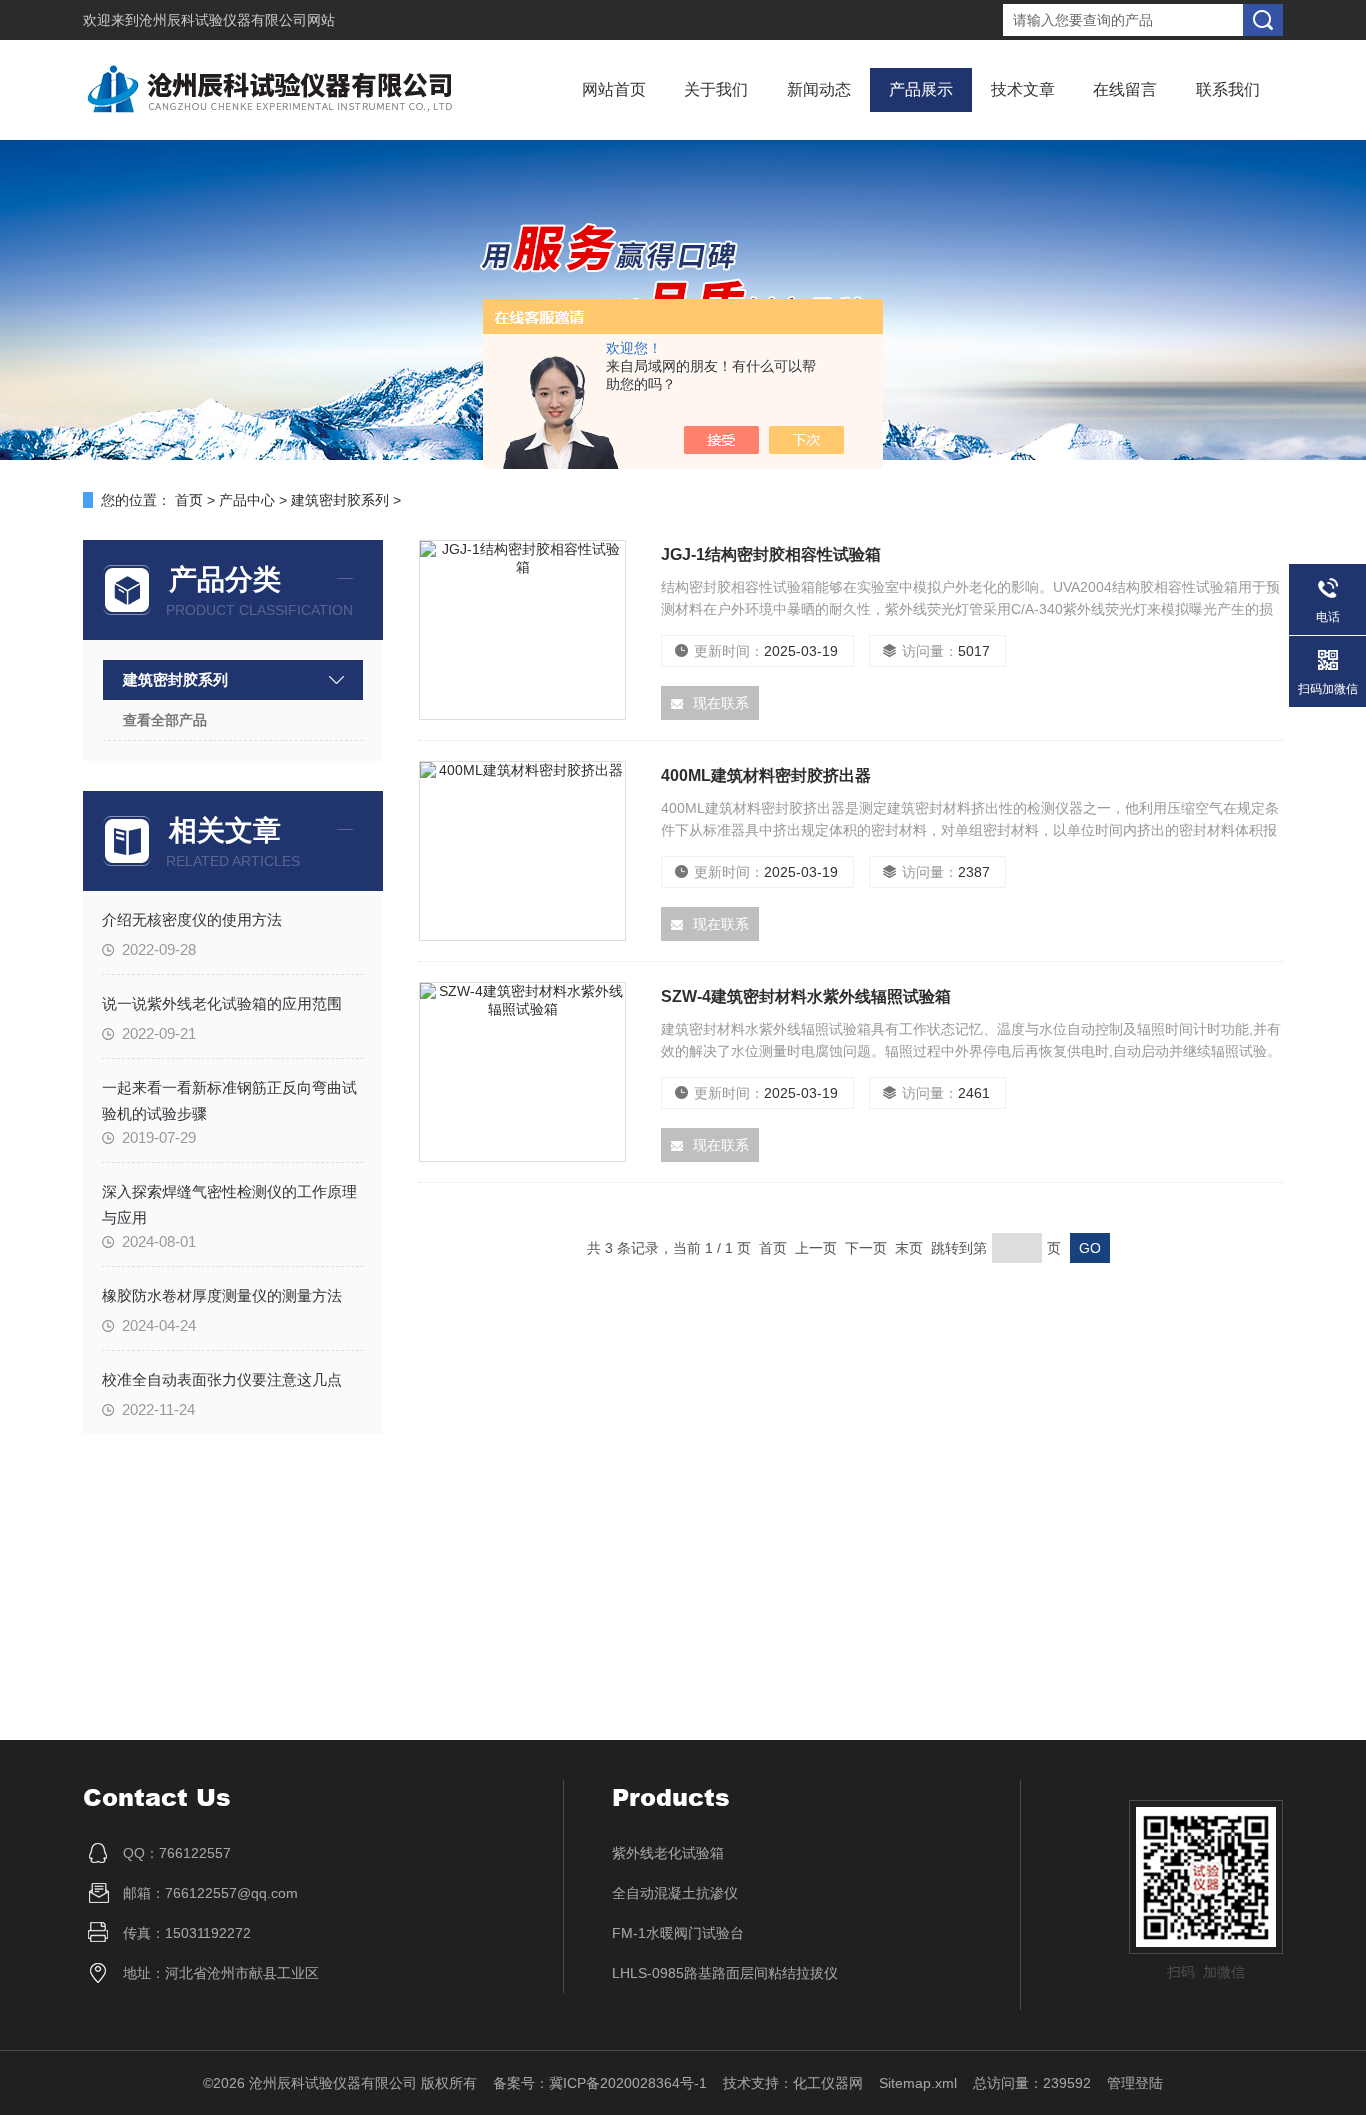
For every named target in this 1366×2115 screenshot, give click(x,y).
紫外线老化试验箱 (668, 1853)
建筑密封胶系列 (340, 500)
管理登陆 (1135, 2083)
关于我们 (716, 89)
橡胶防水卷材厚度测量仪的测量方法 (222, 1295)
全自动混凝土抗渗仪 (675, 1893)
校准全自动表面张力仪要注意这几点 (222, 1379)
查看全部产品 (165, 720)
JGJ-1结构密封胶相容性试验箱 (771, 554)
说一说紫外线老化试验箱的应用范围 (222, 1003)
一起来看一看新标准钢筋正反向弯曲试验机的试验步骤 (229, 1100)
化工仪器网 (828, 2083)
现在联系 (721, 703)
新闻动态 (819, 89)
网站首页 (614, 89)
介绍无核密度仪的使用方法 (192, 919)
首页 (189, 500)
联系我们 (1228, 89)
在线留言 (1125, 89)
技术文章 (1023, 89)
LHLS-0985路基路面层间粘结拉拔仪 (725, 1973)
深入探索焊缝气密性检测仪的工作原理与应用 (229, 1204)
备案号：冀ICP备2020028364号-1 (600, 2083)
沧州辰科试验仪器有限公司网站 (237, 20)
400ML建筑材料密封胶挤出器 (766, 775)
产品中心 (247, 500)
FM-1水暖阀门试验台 (678, 1933)
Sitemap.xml (918, 2083)
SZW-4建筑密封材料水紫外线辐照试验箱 (806, 996)
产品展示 (921, 89)
